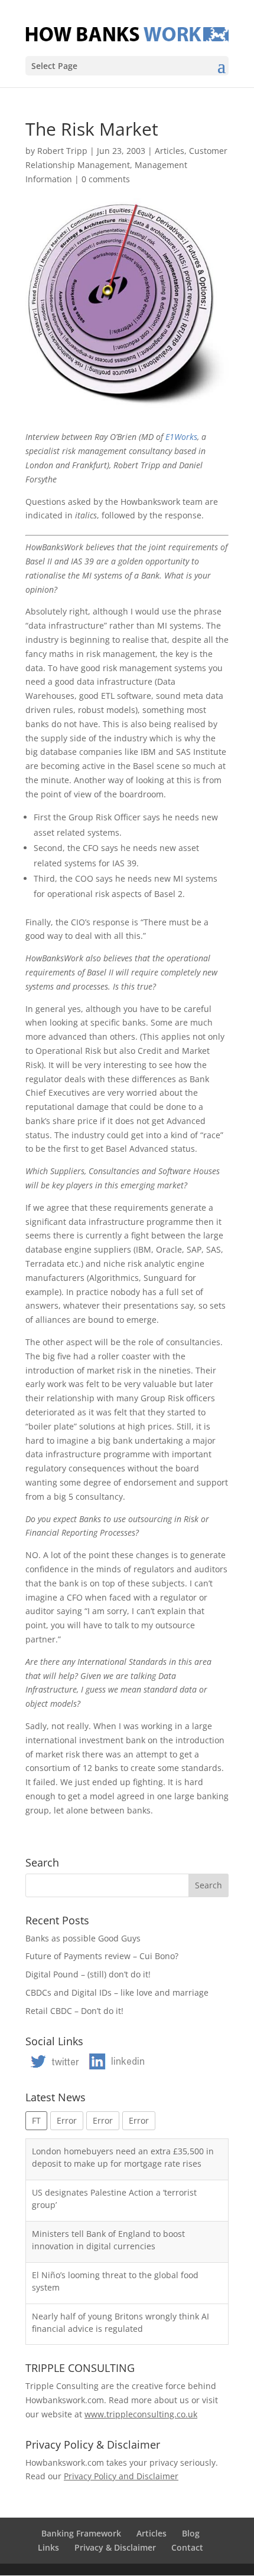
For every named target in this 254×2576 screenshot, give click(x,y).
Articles (170, 151)
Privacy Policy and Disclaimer (121, 2476)
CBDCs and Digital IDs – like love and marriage (117, 1992)
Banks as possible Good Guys (83, 1938)
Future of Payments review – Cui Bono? (102, 1956)
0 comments (106, 179)
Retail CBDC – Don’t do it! (74, 2011)
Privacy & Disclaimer (115, 2547)
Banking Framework (81, 2533)
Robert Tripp (62, 151)
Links (48, 2547)
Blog (191, 2533)
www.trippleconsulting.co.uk (141, 2414)
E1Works (181, 437)
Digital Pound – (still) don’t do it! (88, 1974)
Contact (187, 2547)
